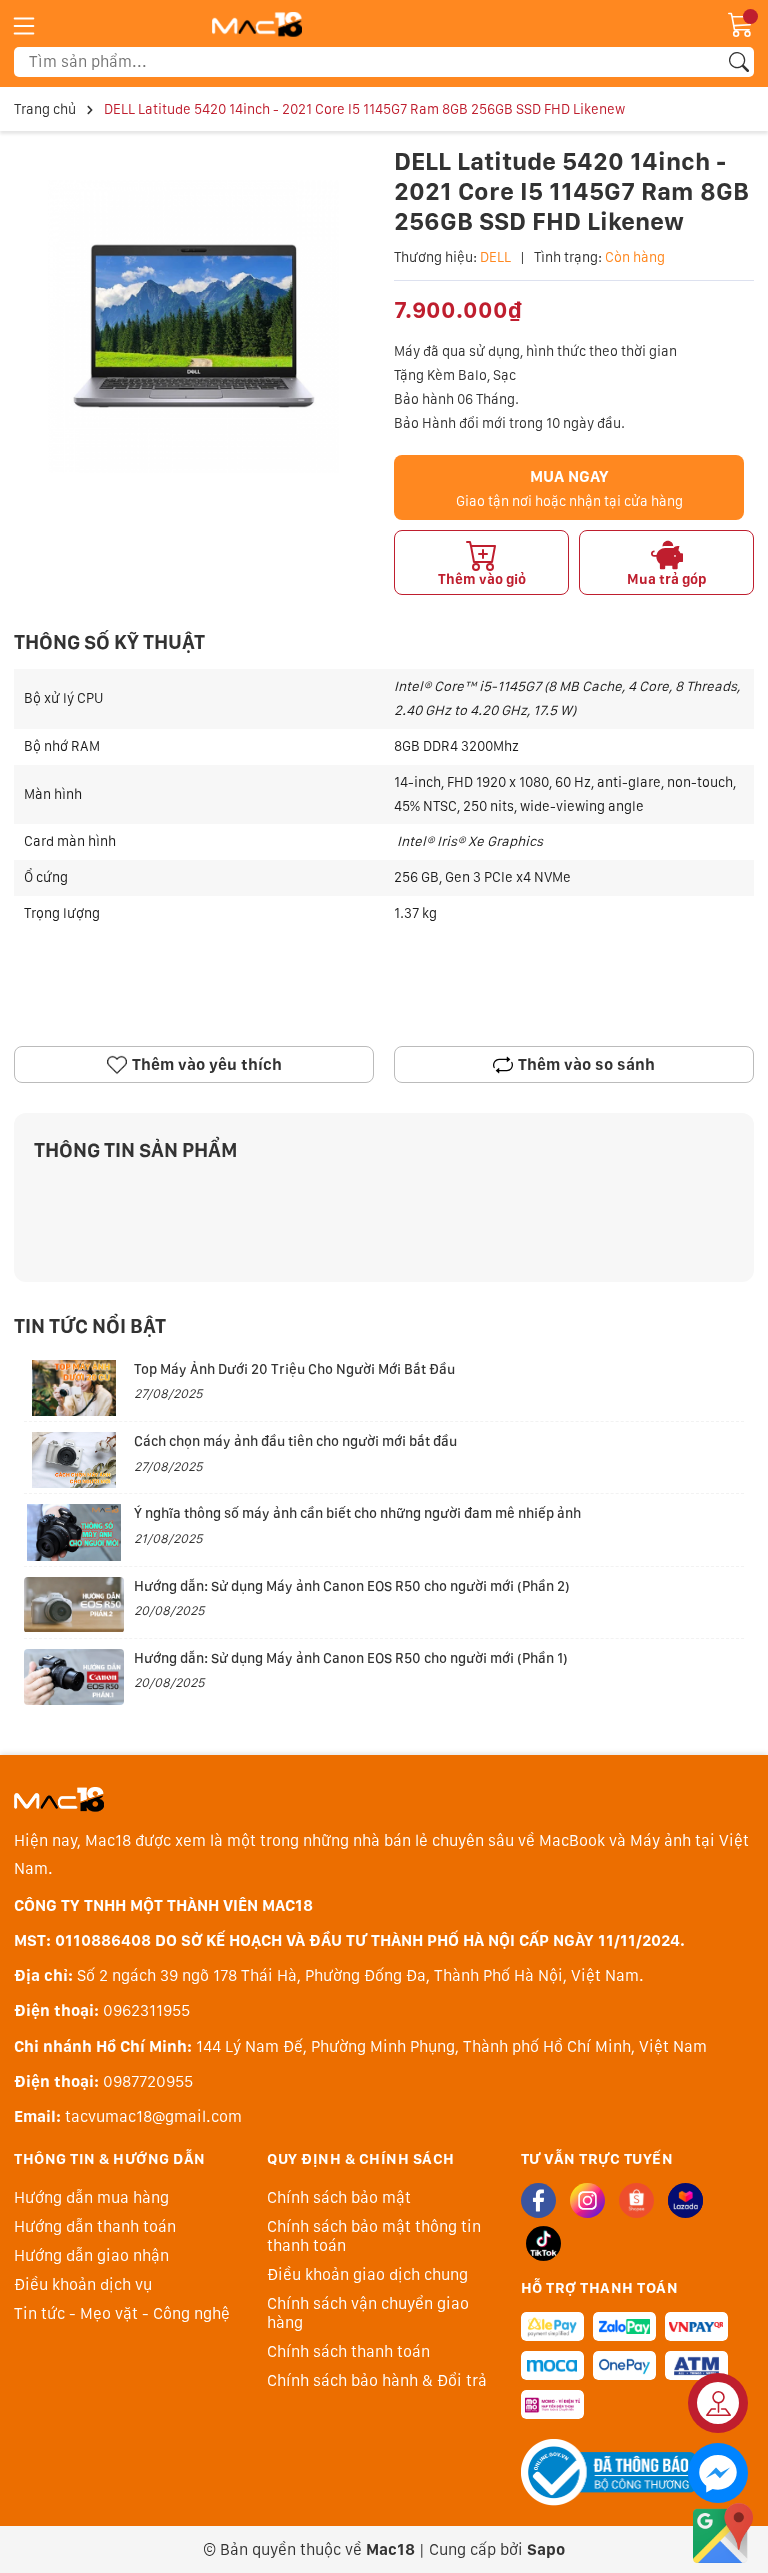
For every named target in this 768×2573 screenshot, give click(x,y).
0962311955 (146, 2010)
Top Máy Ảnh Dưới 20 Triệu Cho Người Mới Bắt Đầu (294, 1369)
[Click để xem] (194, 326)
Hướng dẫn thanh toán (95, 2226)
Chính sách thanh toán (348, 2351)
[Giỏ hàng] (741, 22)
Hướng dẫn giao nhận (91, 2255)
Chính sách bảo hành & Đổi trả (377, 2380)
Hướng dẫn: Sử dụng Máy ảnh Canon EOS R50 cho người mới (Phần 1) (351, 1658)
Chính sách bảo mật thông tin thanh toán (374, 2236)
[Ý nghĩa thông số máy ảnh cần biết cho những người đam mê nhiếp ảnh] (74, 1532)
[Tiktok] (543, 2243)
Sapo (546, 2549)
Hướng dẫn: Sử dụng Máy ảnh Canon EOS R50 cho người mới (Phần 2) (352, 1586)
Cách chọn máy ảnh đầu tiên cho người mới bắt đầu (295, 1441)
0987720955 (148, 2081)
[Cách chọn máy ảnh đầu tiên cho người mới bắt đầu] (74, 1460)
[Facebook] (538, 2200)
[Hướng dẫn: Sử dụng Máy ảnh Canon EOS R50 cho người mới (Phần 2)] (74, 1605)
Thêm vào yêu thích (207, 1064)
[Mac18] (59, 1798)
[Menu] (24, 25)
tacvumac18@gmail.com (153, 2116)
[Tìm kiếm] (739, 62)
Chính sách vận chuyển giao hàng (368, 2313)
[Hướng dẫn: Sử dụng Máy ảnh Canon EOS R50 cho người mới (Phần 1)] (74, 1677)
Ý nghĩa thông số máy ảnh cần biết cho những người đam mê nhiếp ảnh (357, 1513)
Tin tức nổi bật (90, 1326)
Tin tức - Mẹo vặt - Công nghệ (122, 2313)
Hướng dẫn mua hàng (91, 2197)
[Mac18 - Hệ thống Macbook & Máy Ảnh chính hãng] (257, 23)
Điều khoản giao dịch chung (367, 2274)
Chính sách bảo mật (339, 2197)
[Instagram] (587, 2200)
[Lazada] (685, 2200)
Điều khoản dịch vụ (83, 2284)
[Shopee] (636, 2200)
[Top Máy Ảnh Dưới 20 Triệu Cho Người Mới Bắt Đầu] (74, 1388)
